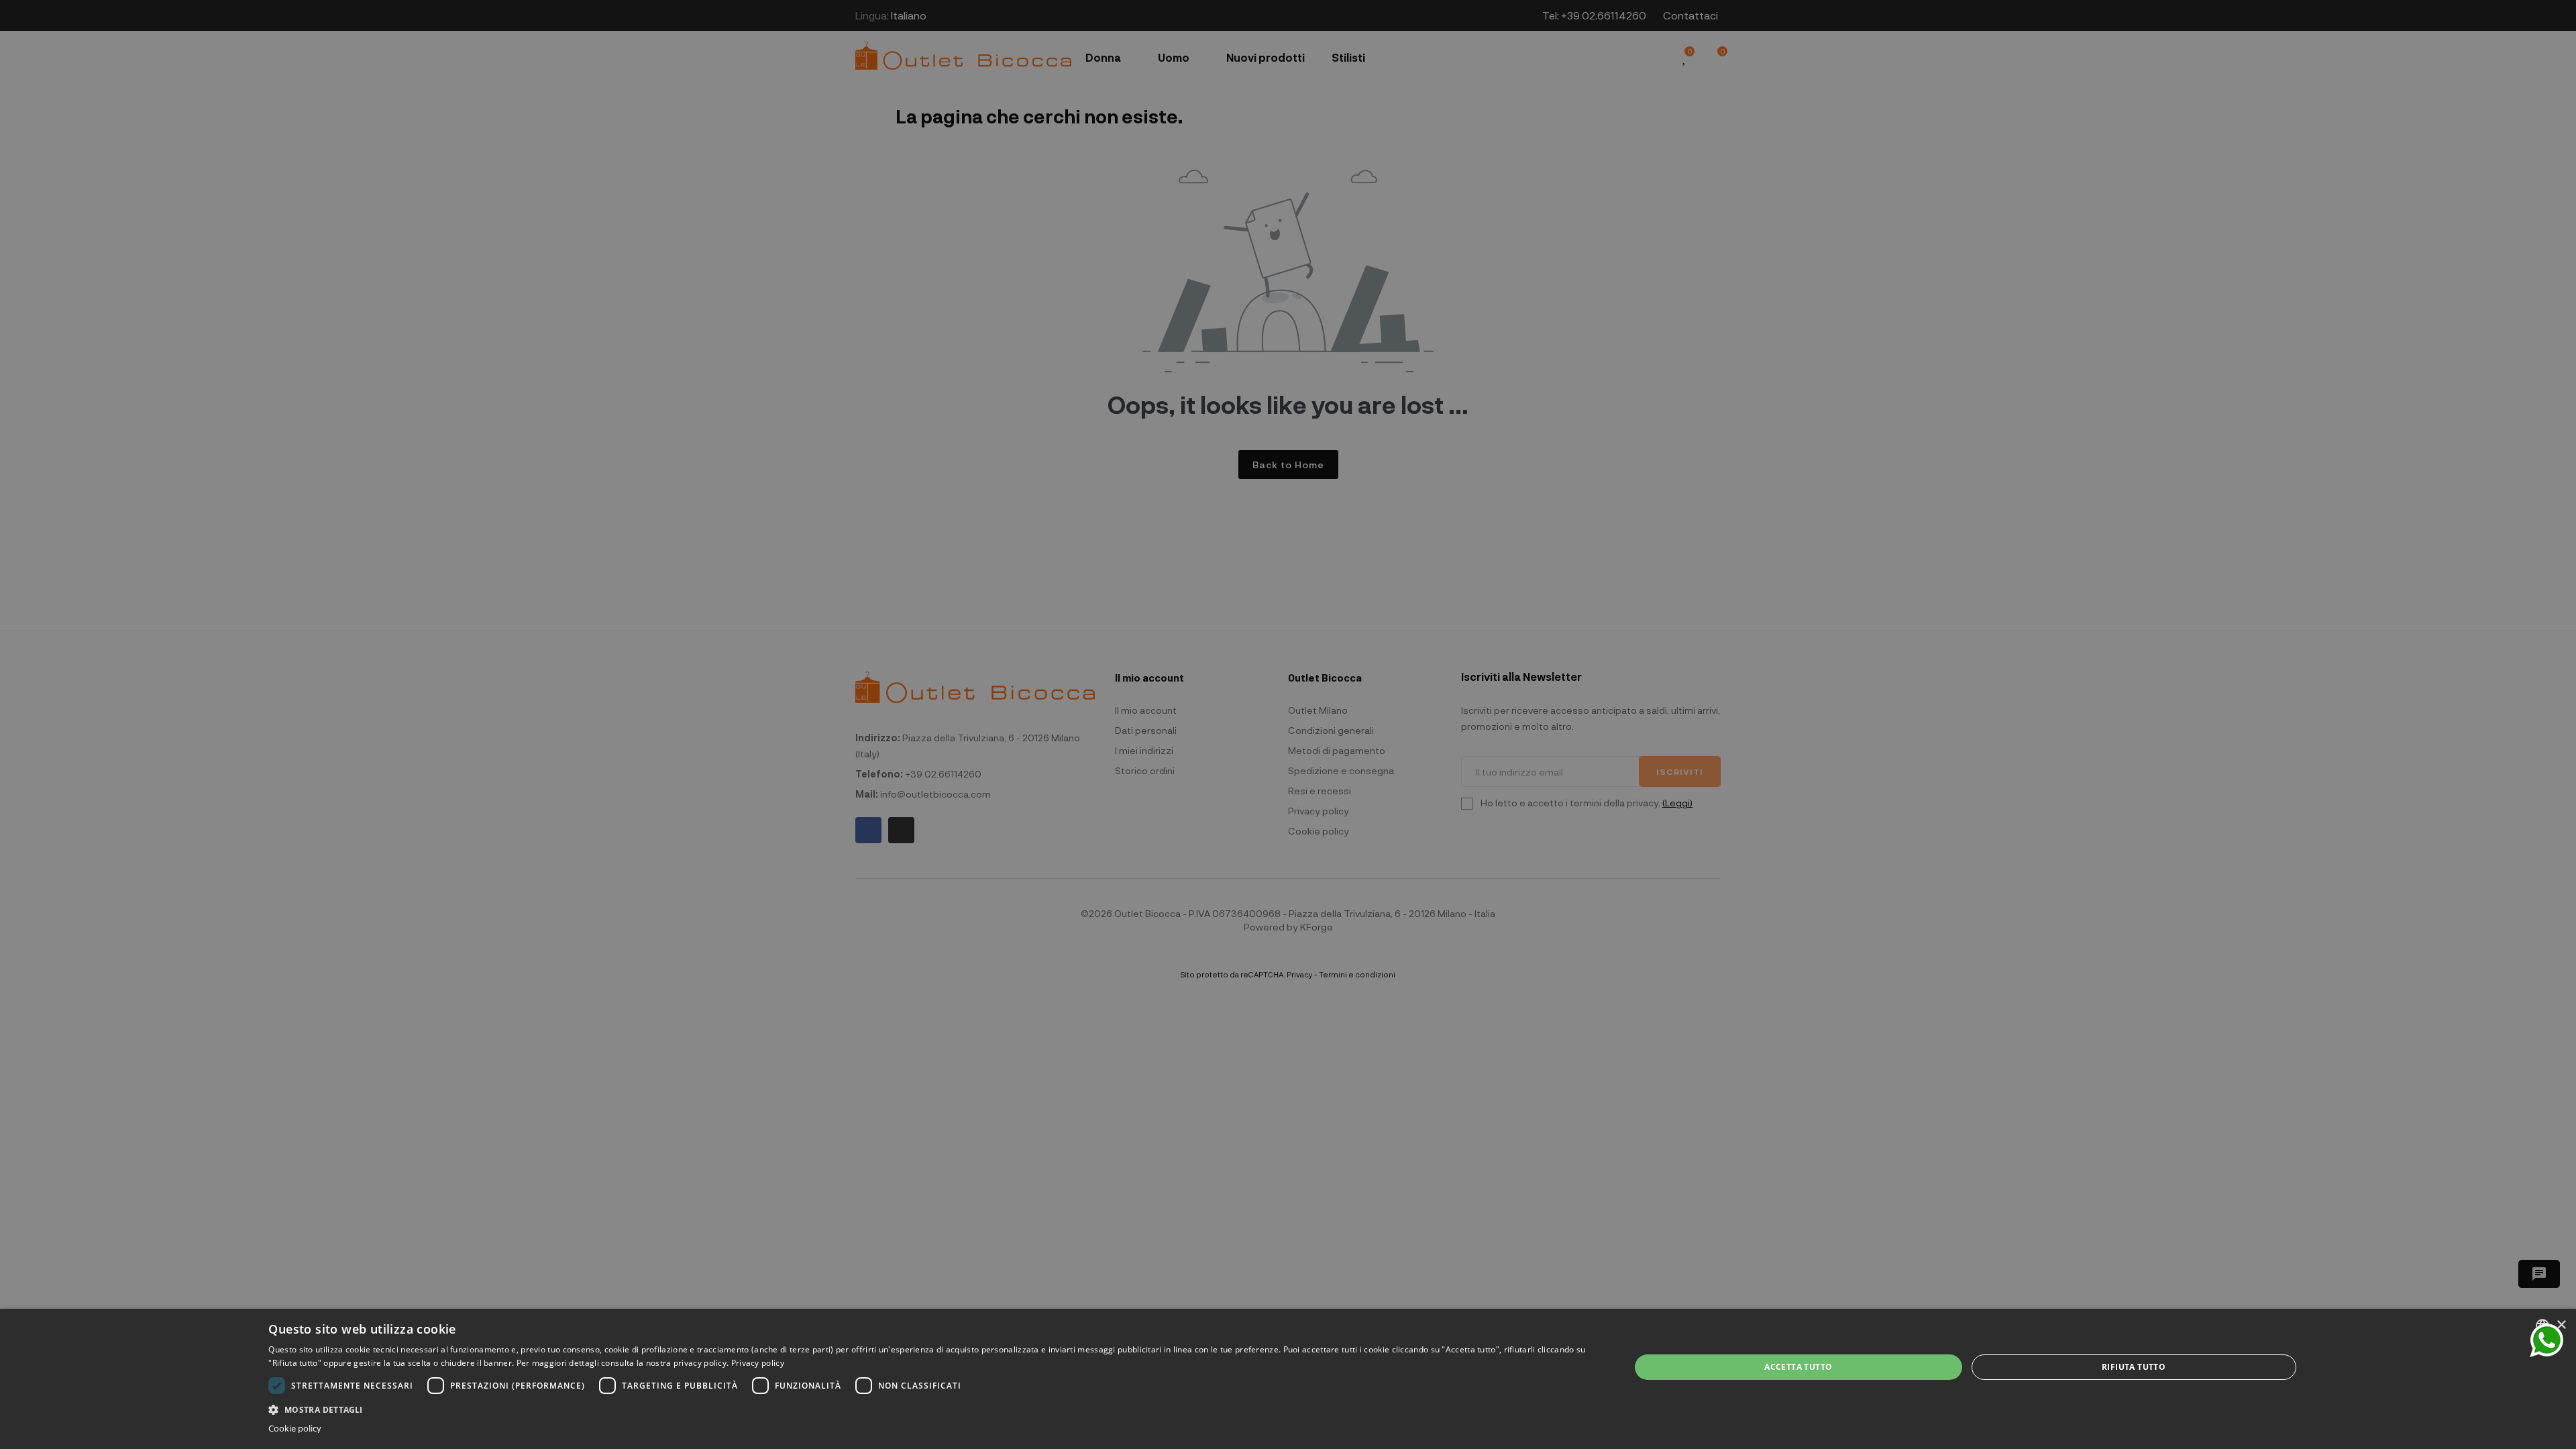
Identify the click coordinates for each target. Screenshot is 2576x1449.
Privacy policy (758, 1363)
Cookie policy (295, 1429)
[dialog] (1288, 1379)
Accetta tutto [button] (1798, 1367)
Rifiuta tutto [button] (2134, 1367)
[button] (929, 1408)
